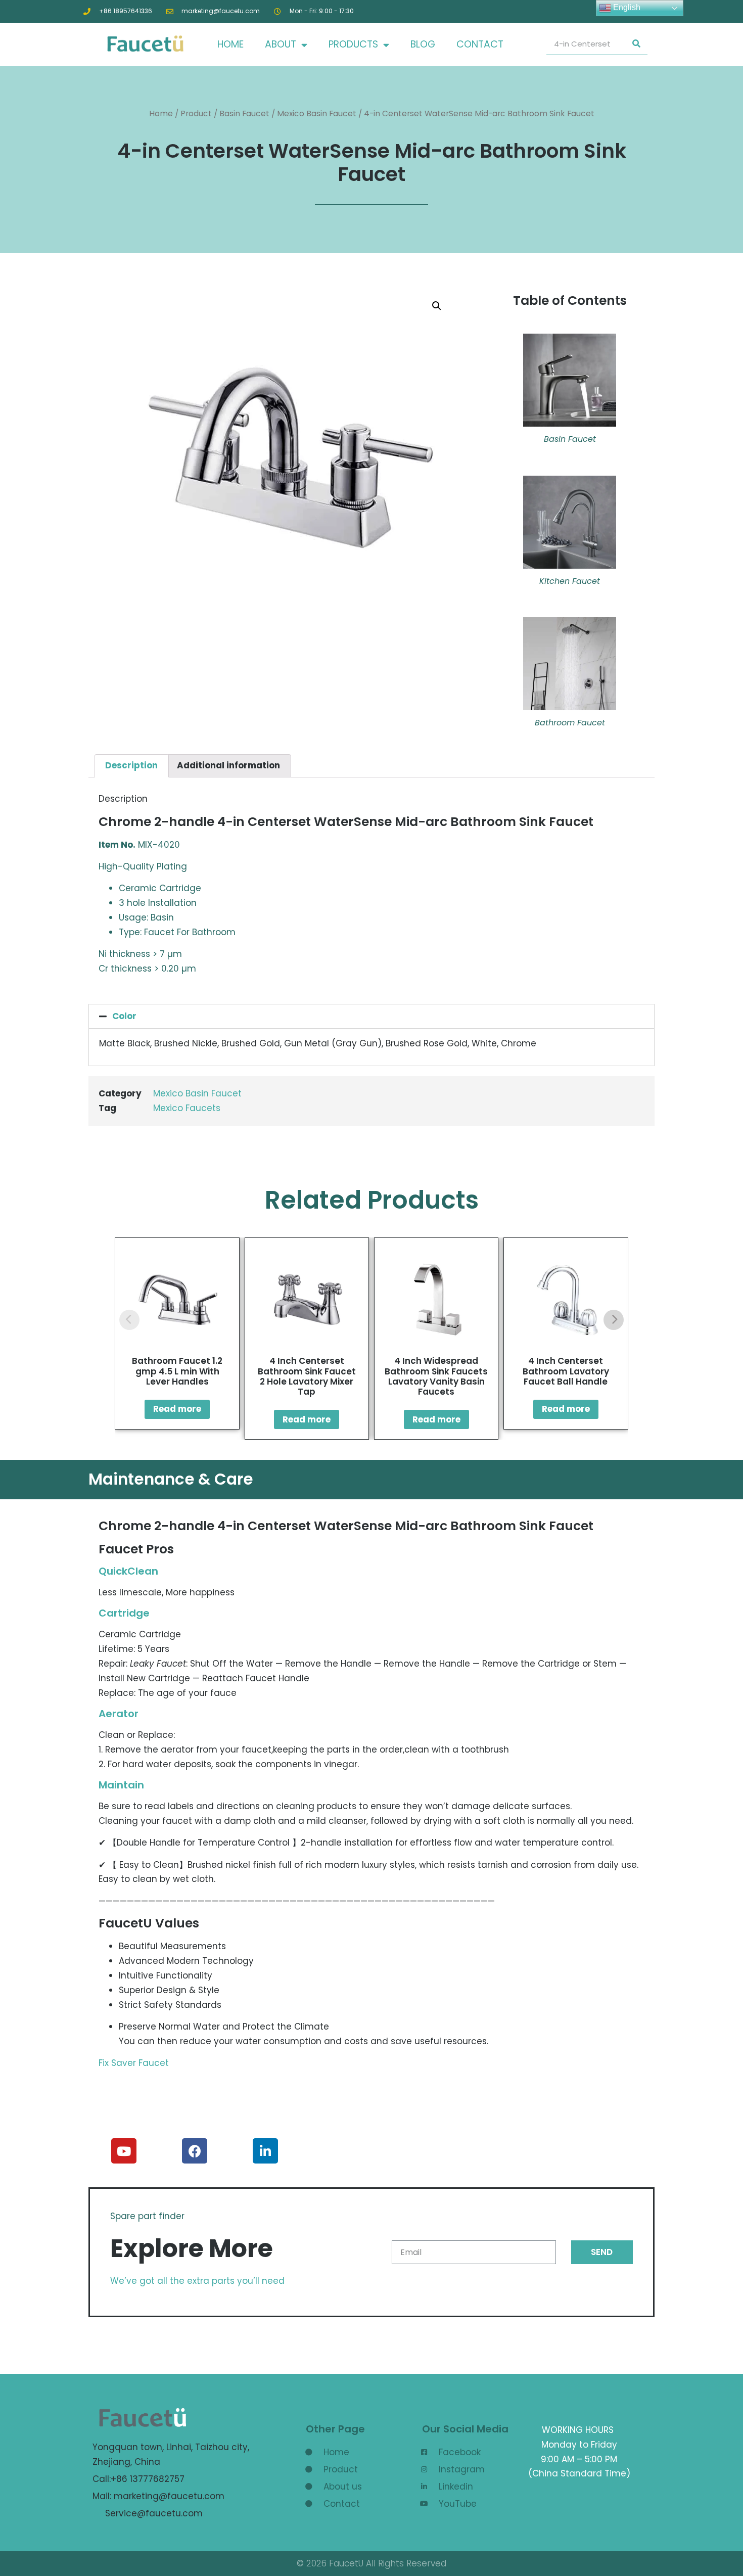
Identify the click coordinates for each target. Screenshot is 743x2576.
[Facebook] (195, 2151)
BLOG (423, 44)
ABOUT (281, 44)
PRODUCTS (353, 44)
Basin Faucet (244, 113)
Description (131, 765)
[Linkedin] (265, 2151)
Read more (177, 1409)
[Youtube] (124, 2151)
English (626, 7)
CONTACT (480, 44)
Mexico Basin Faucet (317, 113)
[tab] (132, 766)
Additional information (228, 765)
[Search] (636, 44)
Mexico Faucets (187, 1108)
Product (196, 113)
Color (124, 1016)
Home (161, 113)
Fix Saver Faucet (134, 2063)
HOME (230, 44)
